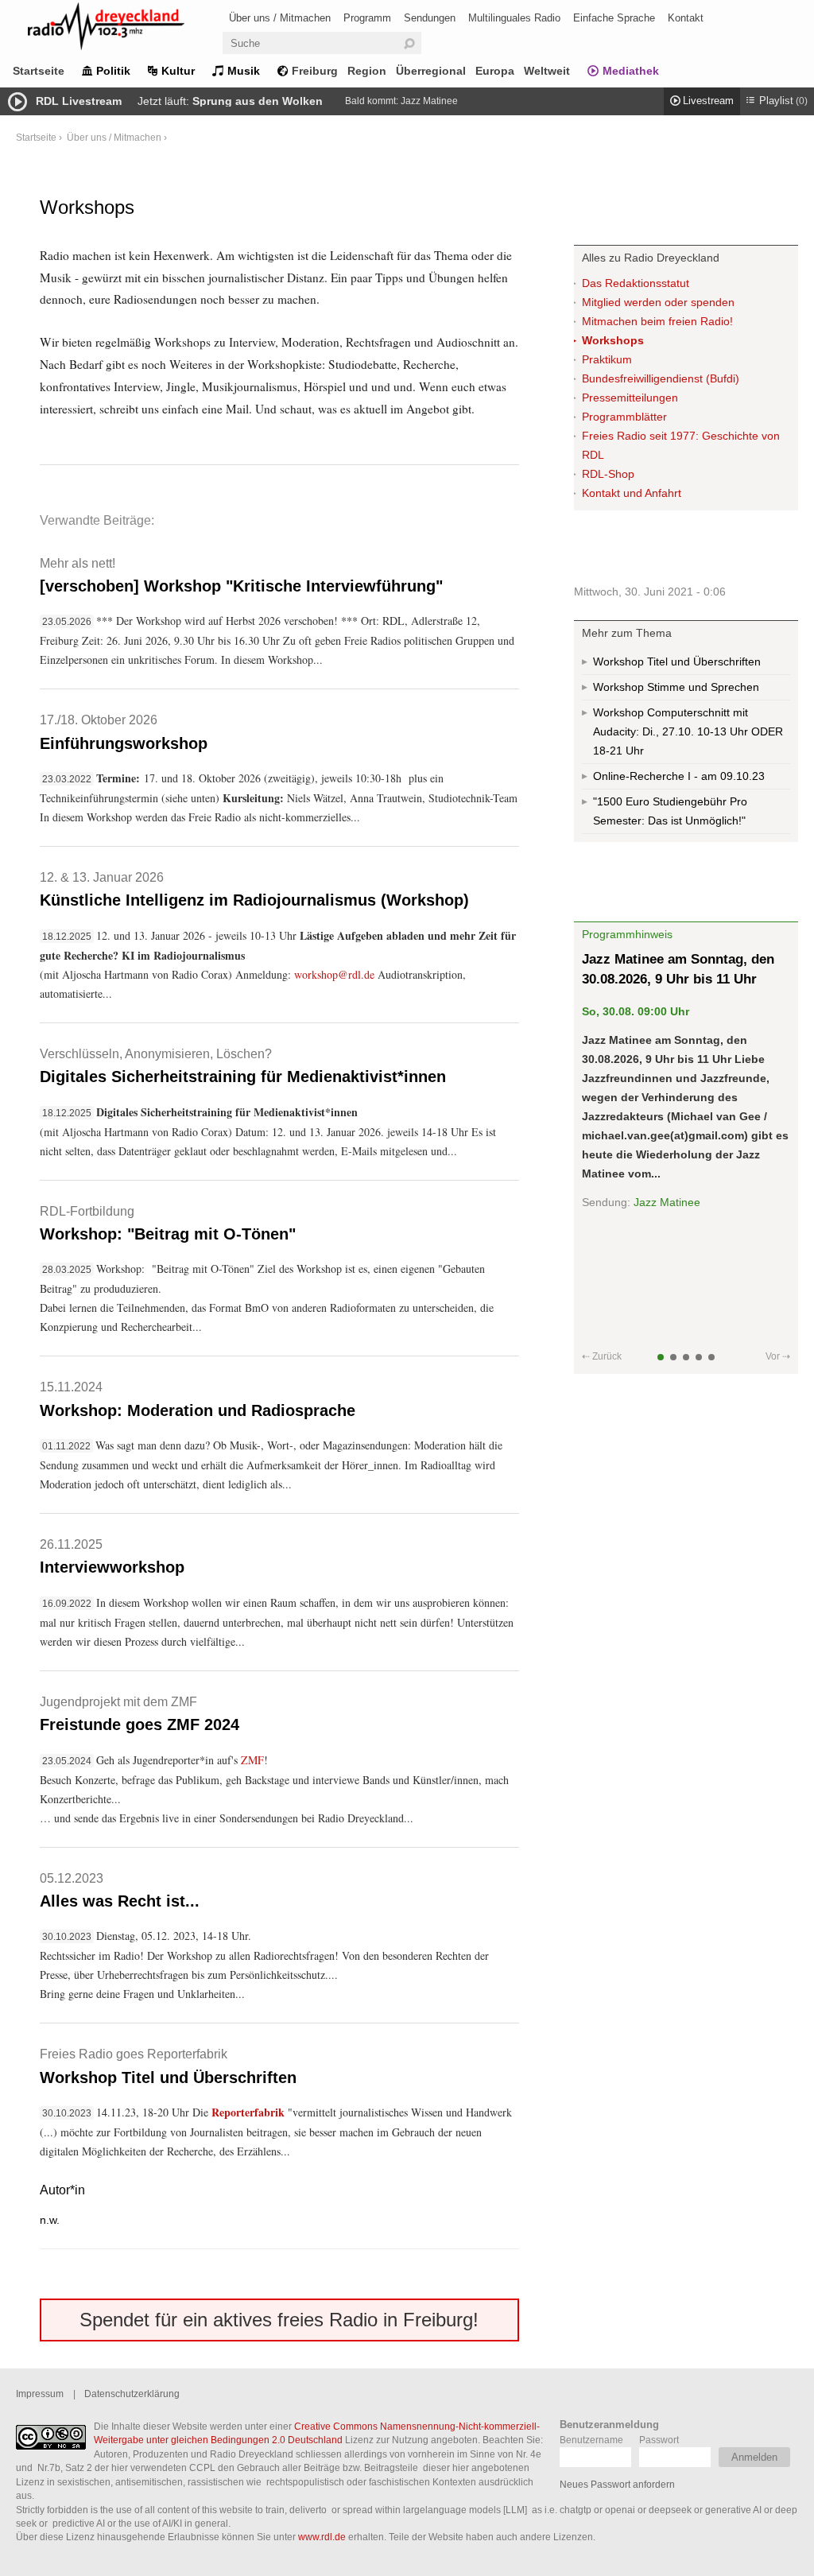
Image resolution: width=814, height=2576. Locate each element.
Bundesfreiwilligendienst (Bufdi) (661, 378)
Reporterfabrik (248, 2112)
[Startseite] (127, 29)
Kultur (178, 71)
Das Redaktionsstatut (636, 283)
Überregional (431, 71)
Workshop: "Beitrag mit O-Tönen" (168, 1223)
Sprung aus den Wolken (258, 101)
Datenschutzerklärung (132, 2394)
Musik (244, 71)
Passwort (659, 2440)
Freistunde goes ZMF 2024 (140, 1714)
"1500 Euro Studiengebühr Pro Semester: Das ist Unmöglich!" (670, 811)
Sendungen (430, 18)
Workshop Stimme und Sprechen (676, 687)
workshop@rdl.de (334, 974)
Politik (113, 71)
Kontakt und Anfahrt (632, 493)
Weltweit (547, 71)
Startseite (39, 71)
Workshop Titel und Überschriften (168, 2066)
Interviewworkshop (112, 1556)
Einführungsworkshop (124, 732)
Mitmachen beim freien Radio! (657, 321)
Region (367, 71)
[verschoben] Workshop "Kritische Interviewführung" (241, 575)
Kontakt (686, 18)
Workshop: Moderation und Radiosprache (198, 1399)
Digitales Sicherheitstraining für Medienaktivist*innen (243, 1066)
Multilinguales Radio (514, 18)
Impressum (40, 2394)
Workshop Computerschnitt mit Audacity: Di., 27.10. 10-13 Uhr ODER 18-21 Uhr (688, 731)
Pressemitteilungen (630, 398)
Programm (367, 18)
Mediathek (631, 71)
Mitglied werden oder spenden (658, 302)
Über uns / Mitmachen (280, 18)
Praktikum (607, 359)
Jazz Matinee (429, 101)
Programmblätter (624, 417)
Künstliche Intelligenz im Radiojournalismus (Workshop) (254, 889)
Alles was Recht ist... (120, 1890)
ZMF (252, 1760)
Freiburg (315, 71)
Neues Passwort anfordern (617, 2484)
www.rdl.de (322, 2537)
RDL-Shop (608, 474)
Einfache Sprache (614, 18)
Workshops (613, 340)
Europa (495, 71)
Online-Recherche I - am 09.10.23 (679, 776)
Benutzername (591, 2440)
